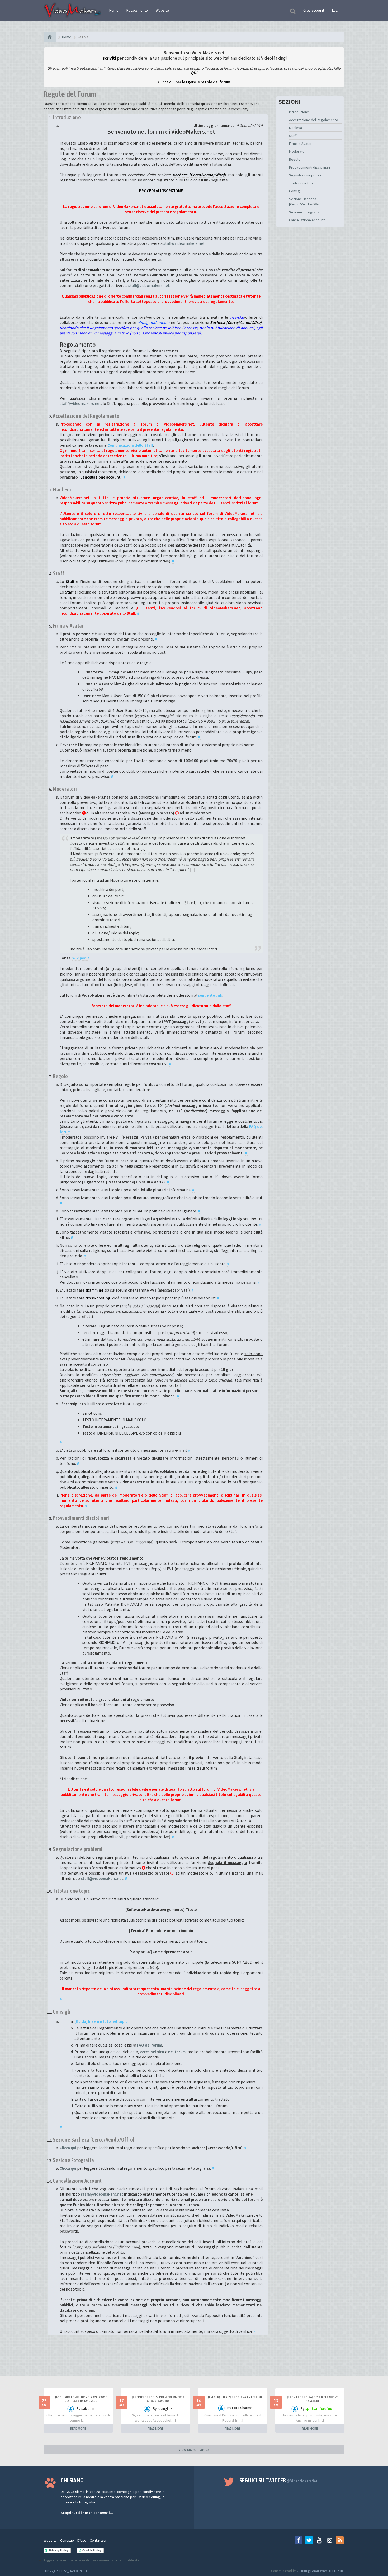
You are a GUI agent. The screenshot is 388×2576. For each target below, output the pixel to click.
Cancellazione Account (307, 220)
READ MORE (78, 2428)
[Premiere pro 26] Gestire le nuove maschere (313, 2399)
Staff (293, 136)
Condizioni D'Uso (73, 2540)
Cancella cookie (283, 2571)
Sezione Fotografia (304, 212)
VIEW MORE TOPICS (194, 2450)
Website (162, 10)
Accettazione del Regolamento (314, 120)
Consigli (295, 191)
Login (336, 10)
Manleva (295, 128)
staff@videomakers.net (184, 243)
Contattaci (98, 2540)
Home (114, 10)
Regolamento (137, 10)
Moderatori (298, 151)
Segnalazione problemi (307, 175)
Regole (295, 159)
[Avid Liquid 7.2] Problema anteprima (235, 2397)
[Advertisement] (194, 2360)
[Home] (50, 37)
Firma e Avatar (300, 144)
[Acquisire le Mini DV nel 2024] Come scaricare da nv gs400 (81, 2399)
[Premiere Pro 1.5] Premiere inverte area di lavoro (158, 2399)
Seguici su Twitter (279, 2480)
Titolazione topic (302, 183)
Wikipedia (81, 958)
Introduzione (299, 112)
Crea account (314, 10)
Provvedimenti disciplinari (309, 167)
